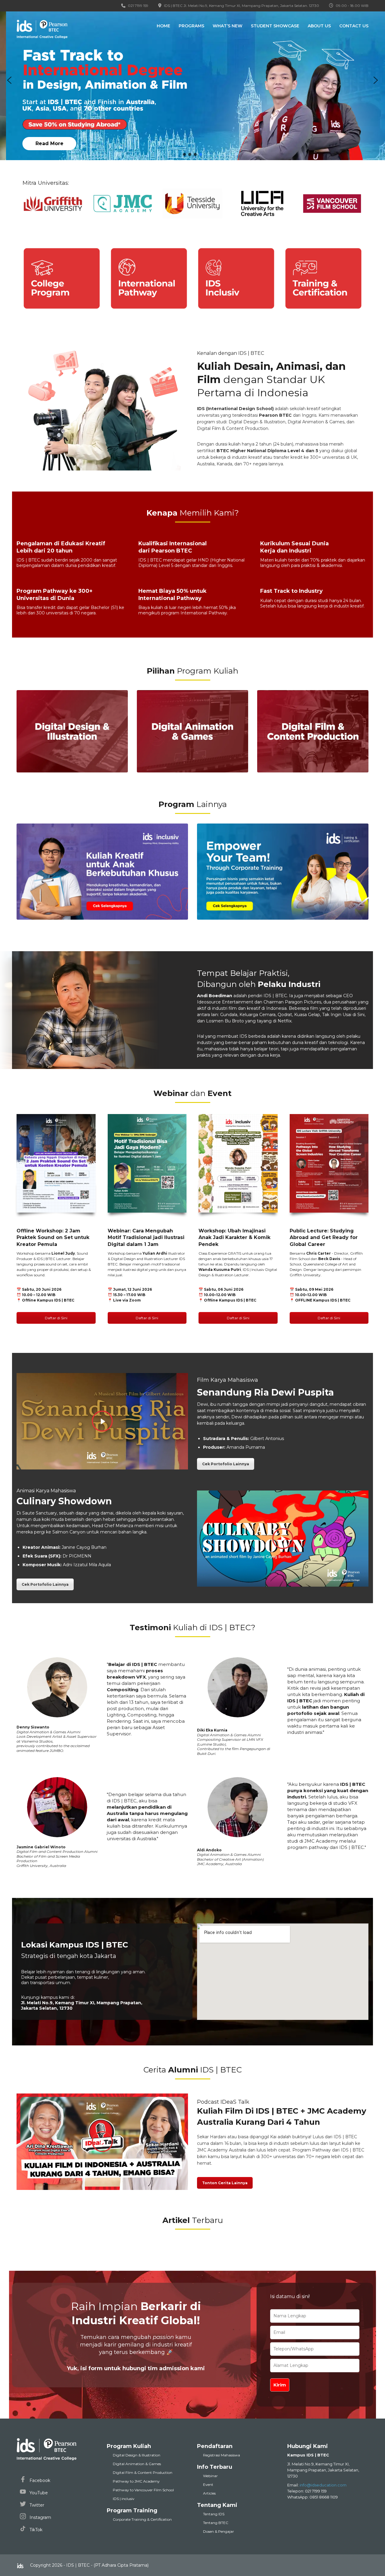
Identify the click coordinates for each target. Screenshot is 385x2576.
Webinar (210, 2476)
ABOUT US (319, 26)
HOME (163, 26)
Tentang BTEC (216, 2523)
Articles (209, 2493)
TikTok (35, 2530)
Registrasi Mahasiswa (222, 2455)
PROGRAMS (191, 26)
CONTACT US (354, 26)
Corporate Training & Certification (142, 2519)
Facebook (39, 2480)
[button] (192, 80)
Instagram (40, 2517)
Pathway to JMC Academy (136, 2481)
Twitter (36, 2505)
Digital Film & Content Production (143, 2472)
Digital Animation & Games (137, 2464)
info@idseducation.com (323, 2485)
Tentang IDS (214, 2514)
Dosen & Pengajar (219, 2531)
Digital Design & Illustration (137, 2455)
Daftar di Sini (56, 1318)
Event (208, 2485)
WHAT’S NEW (228, 26)
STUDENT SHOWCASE (275, 26)
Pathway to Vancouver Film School (143, 2490)
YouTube (38, 2492)
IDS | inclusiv (124, 2499)
